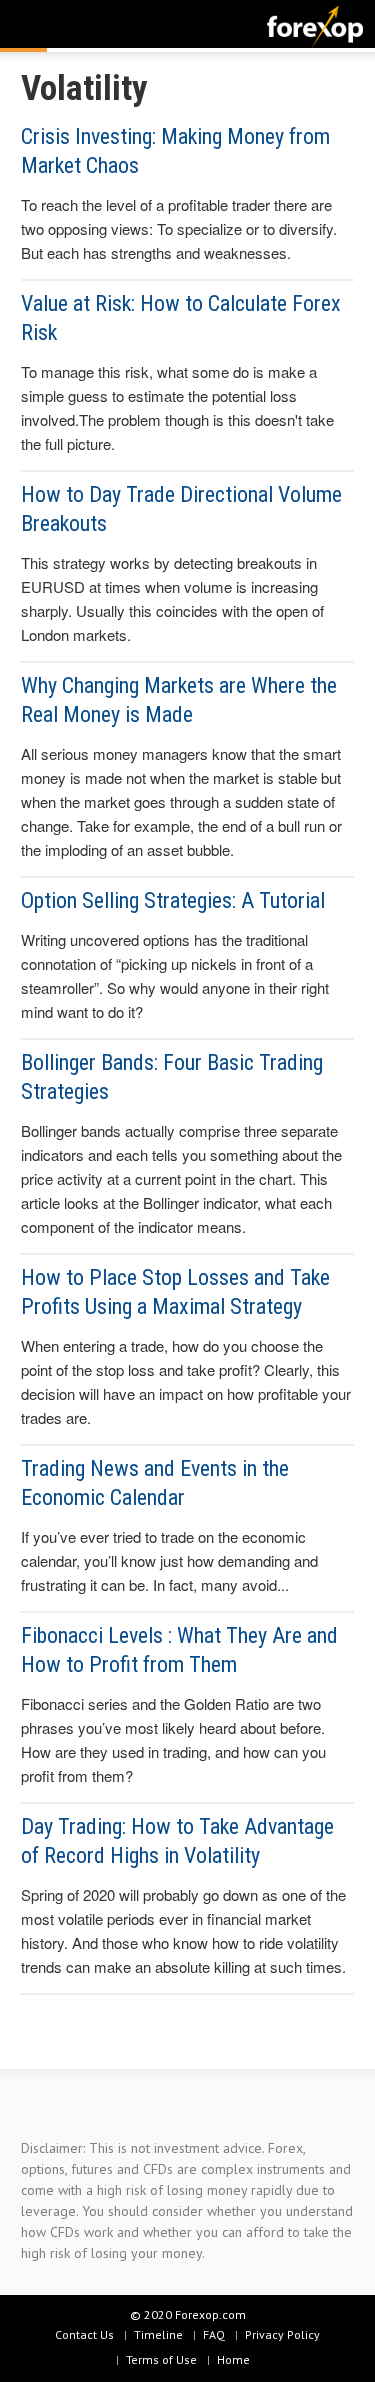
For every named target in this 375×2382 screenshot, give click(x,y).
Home (233, 2359)
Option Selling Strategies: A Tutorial (173, 900)
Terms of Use (161, 2359)
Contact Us (84, 2334)
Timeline (158, 2334)
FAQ (214, 2334)
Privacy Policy (282, 2334)
